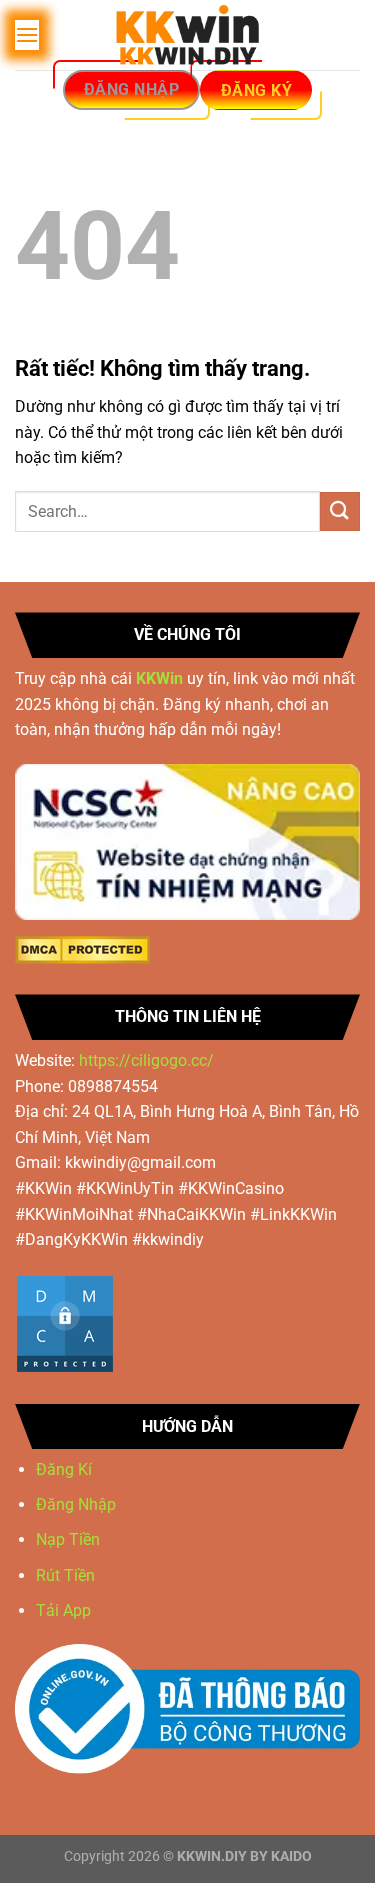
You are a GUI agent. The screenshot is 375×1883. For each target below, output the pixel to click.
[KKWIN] (188, 35)
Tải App (63, 1610)
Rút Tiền (67, 1575)
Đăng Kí (64, 1469)
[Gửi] (340, 511)
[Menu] (27, 34)
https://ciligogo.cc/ (146, 1060)
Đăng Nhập (76, 1504)
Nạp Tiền (70, 1539)
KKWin (159, 678)
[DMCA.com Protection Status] (82, 949)
